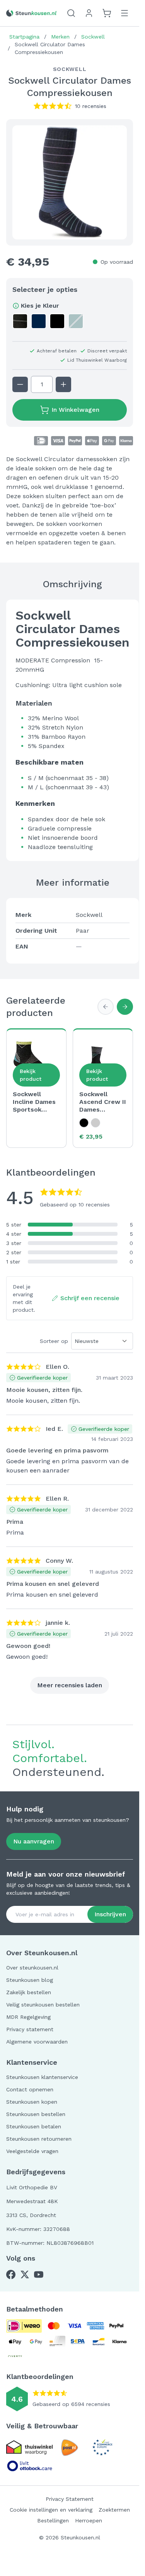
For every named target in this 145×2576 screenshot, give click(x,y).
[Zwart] (84, 1123)
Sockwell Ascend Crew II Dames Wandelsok (103, 1102)
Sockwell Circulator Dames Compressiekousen (50, 48)
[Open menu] (125, 13)
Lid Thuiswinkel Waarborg (97, 360)
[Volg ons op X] (25, 2274)
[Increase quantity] (63, 384)
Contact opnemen (30, 2089)
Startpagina (24, 37)
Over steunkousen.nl (32, 1968)
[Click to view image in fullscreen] (70, 182)
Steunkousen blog (30, 1980)
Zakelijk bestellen (29, 1992)
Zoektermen (114, 2510)
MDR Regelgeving (28, 2017)
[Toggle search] (71, 13)
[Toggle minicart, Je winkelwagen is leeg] (107, 13)
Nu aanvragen (34, 1841)
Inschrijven (110, 1914)
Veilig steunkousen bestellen (43, 2005)
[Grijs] (96, 1123)
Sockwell (93, 37)
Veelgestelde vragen (32, 2151)
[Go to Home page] (31, 13)
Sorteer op (54, 1341)
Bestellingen (53, 2520)
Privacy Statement (70, 2499)
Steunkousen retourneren (39, 2139)
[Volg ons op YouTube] (39, 2274)
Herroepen (89, 2520)
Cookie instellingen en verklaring (51, 2510)
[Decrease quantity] (20, 384)
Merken (60, 37)
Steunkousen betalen (34, 2126)
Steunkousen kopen (32, 2102)
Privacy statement (30, 2029)
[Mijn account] (89, 13)
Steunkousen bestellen (36, 2114)
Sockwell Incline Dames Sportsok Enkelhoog (34, 1102)
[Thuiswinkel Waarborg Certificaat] (29, 2447)
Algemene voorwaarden (37, 2042)
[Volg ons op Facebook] (11, 2274)
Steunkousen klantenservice (42, 2077)
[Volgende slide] (125, 1007)
